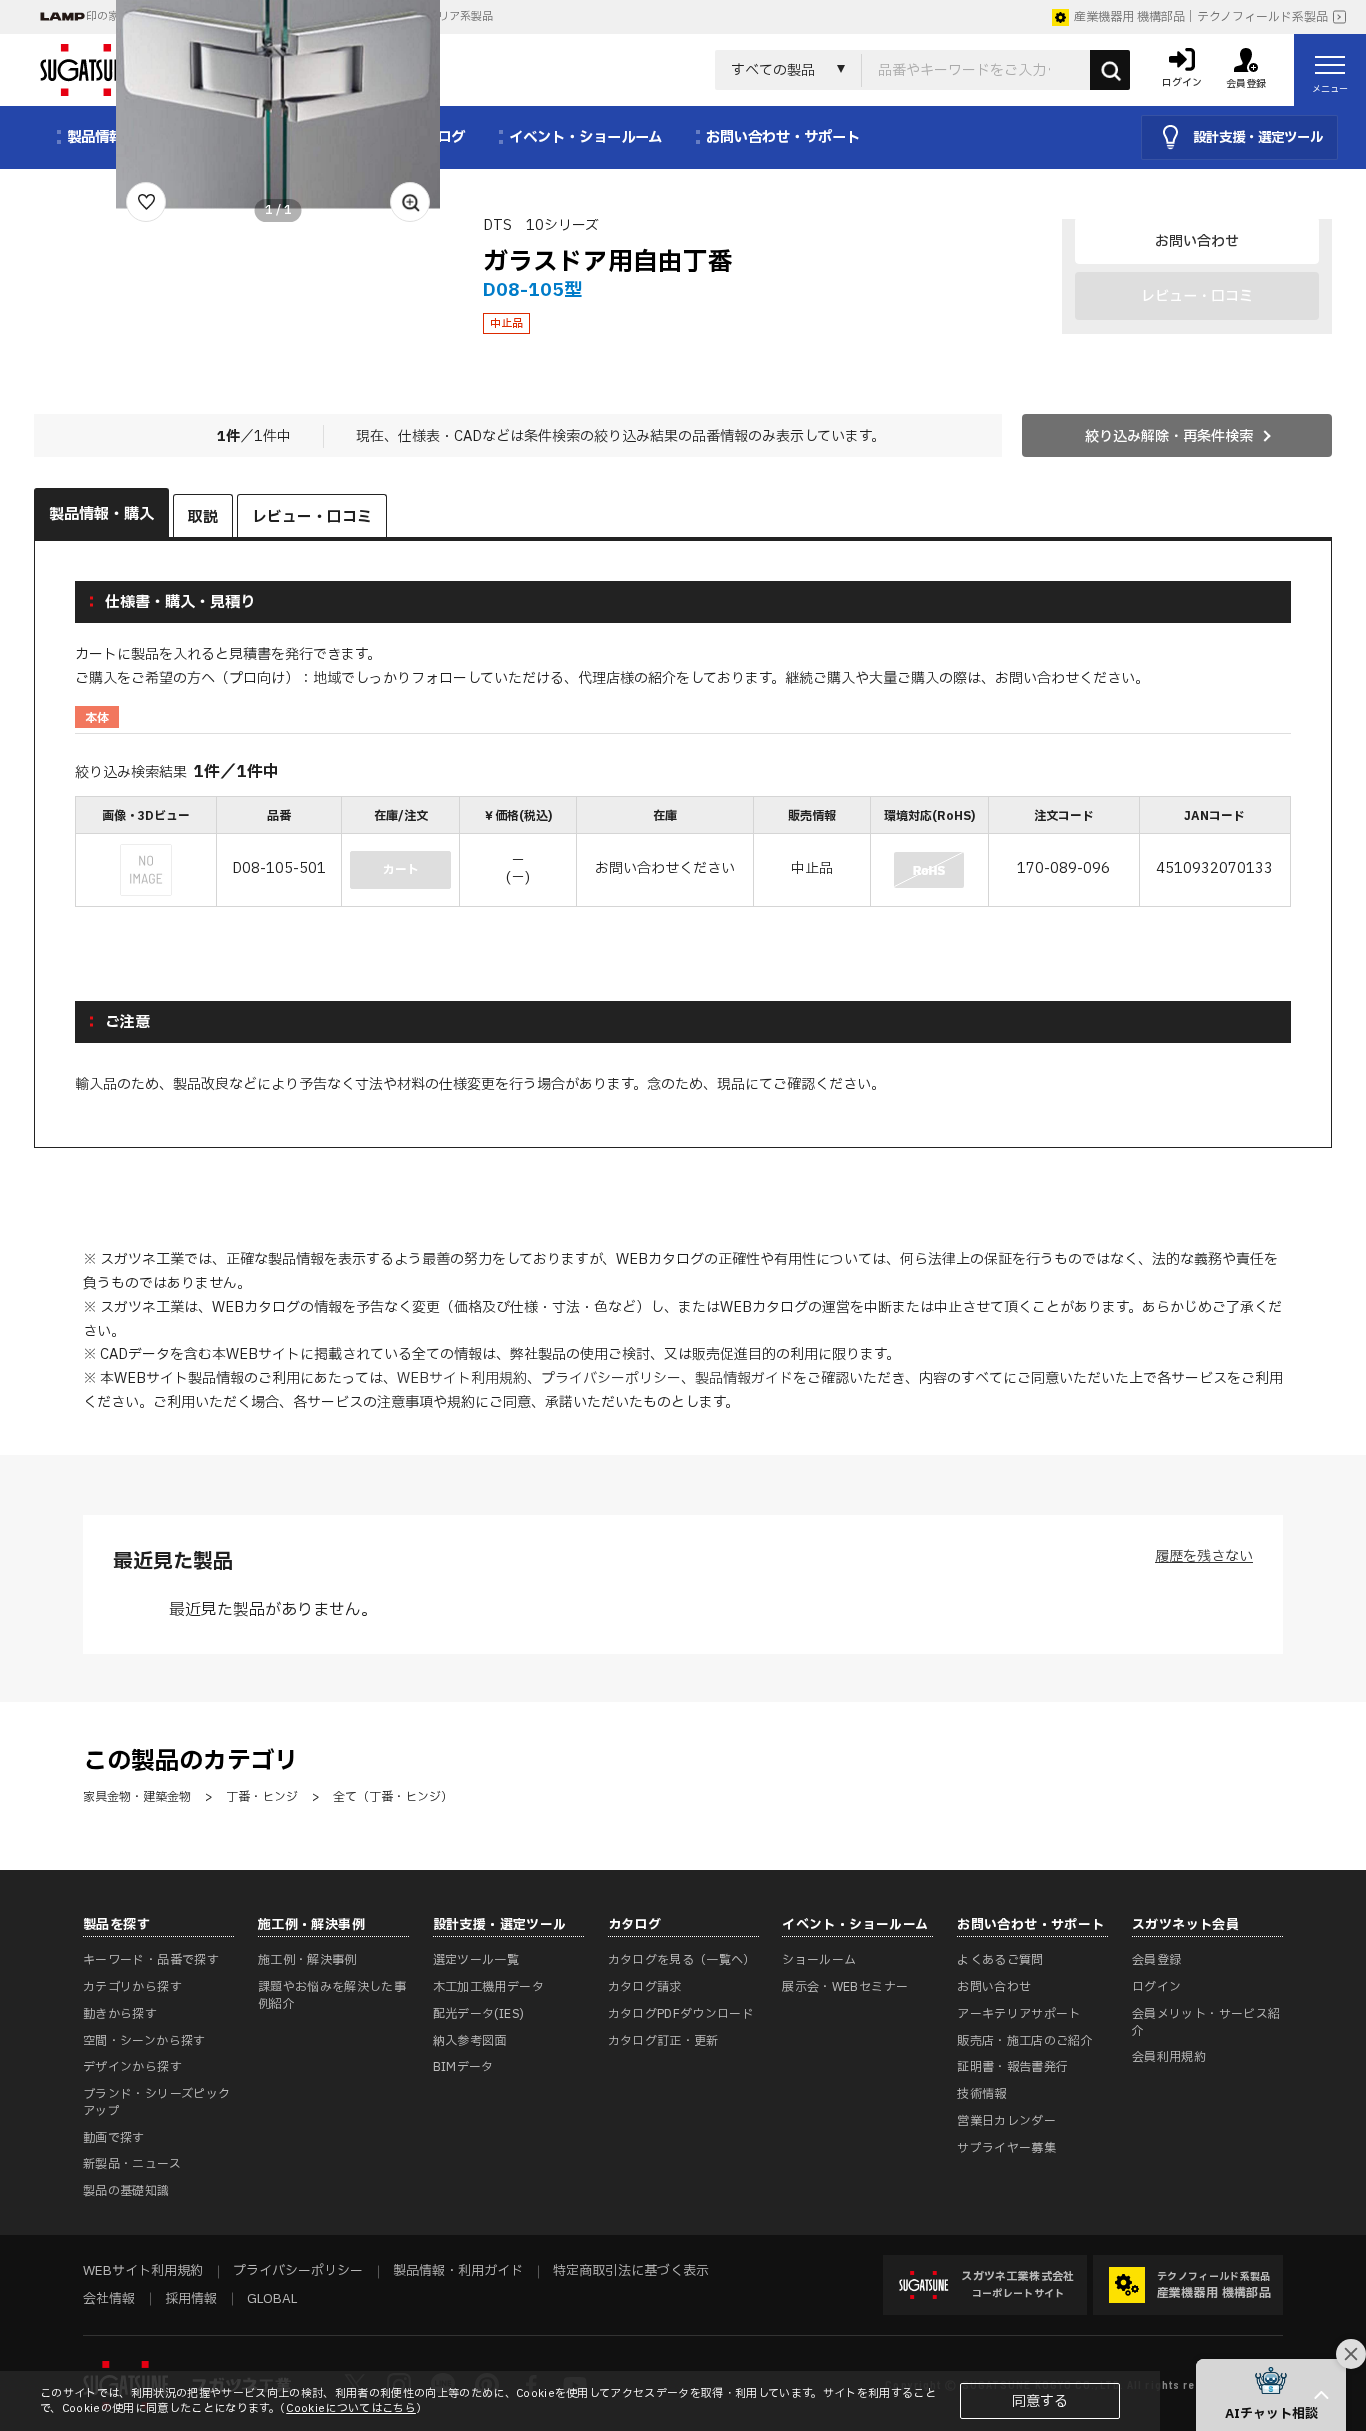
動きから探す (120, 2014)
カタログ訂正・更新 (663, 2041)
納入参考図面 (470, 2041)
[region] (683, 853)
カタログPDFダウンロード (681, 2014)
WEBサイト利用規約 (462, 1378)
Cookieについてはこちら (351, 2408)
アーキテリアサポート (1019, 2014)
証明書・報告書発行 (1012, 2067)
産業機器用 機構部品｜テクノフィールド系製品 (1201, 17)
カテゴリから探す (132, 1987)
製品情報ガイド (744, 1378)
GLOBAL (272, 2299)
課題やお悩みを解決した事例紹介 (332, 1995)
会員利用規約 (1169, 2057)
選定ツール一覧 (476, 1960)
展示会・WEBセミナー (845, 1987)
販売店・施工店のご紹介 (1025, 2041)
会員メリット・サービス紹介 (1206, 2022)
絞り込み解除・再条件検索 (1169, 436)
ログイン (1156, 1987)
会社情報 (109, 2299)
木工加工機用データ (488, 1987)
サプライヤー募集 (1006, 2148)
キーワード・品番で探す (151, 1960)
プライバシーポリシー (611, 1378)
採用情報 (191, 2299)
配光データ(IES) (479, 2014)
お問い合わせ (1197, 241)
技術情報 (981, 2094)
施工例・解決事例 (307, 1960)
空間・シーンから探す (144, 2041)
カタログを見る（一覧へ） (682, 1960)
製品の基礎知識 (126, 2191)
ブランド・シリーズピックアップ (156, 2102)
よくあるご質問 (1000, 1960)
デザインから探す (132, 2067)
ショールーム (819, 1960)
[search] (1110, 70)
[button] (1271, 2395)
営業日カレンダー (1006, 2121)
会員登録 (1156, 1960)
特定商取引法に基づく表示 (631, 2271)
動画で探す (114, 2138)
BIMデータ (463, 2067)
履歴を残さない (1204, 1556)
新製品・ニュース (132, 2164)
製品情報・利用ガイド (458, 2271)
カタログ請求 (645, 1987)
